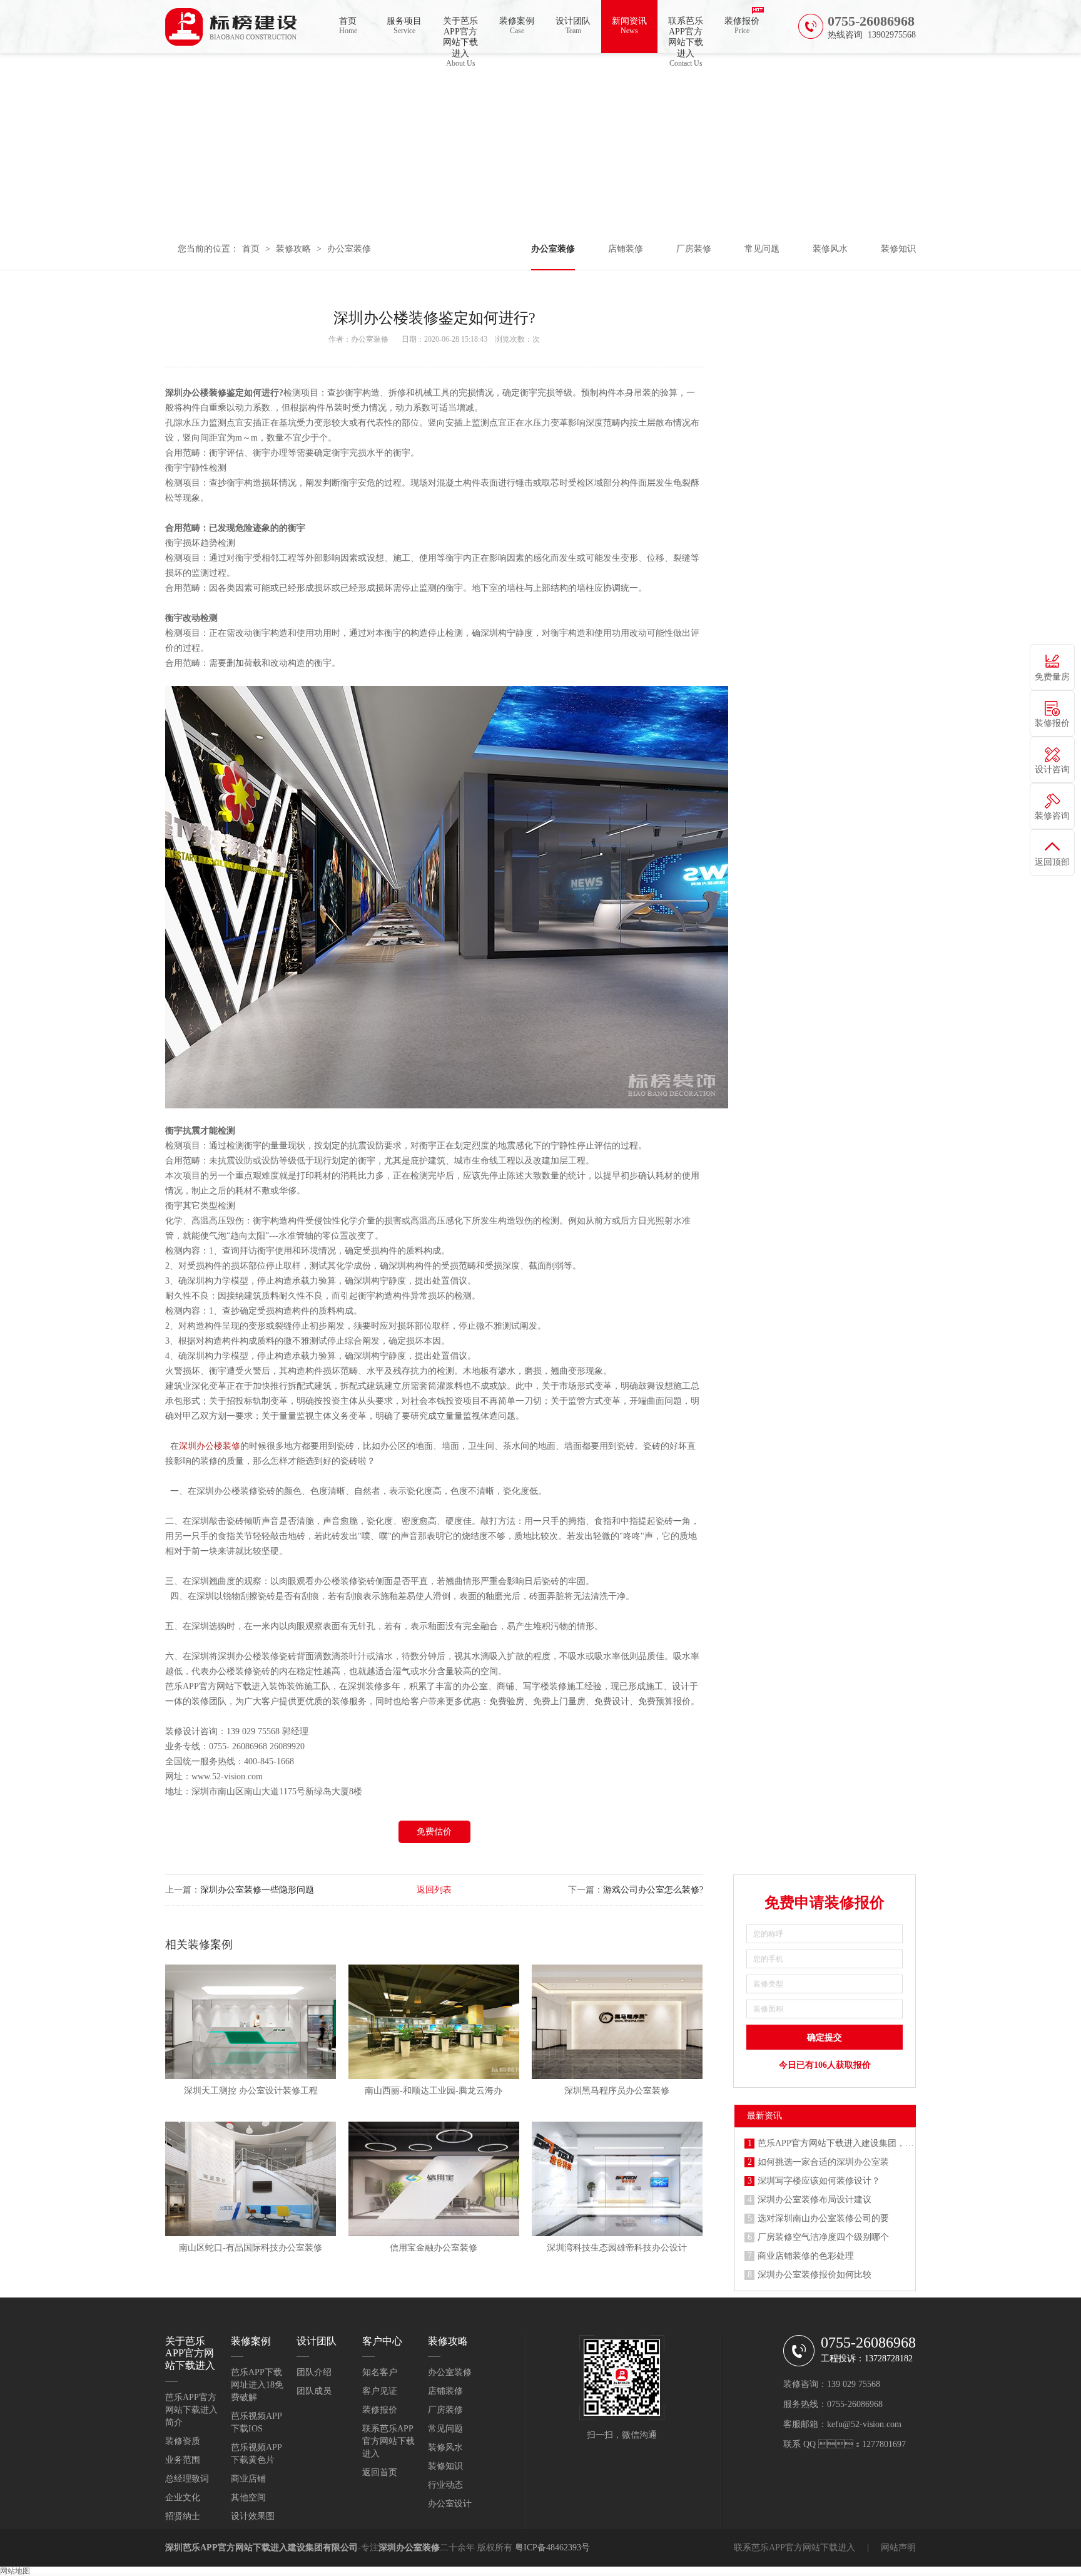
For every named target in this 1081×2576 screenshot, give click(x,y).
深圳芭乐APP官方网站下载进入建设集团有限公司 (261, 2548)
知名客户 (380, 2372)
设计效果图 (253, 2516)
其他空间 (248, 2497)
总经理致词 (187, 2479)
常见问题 (762, 249)
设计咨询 (1052, 769)
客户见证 (380, 2391)
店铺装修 (626, 249)
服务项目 (404, 26)
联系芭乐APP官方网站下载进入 (686, 35)
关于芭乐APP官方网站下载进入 (460, 35)
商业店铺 (248, 2479)
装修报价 (742, 26)
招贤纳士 (183, 2516)
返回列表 (434, 1890)
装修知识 (898, 249)
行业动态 (445, 2485)
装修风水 (830, 249)
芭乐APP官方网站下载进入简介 (191, 2410)
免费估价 (434, 1832)
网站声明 (898, 2548)
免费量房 (1052, 677)
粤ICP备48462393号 (552, 2548)
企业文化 (183, 2497)
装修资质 (183, 2441)
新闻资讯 (629, 26)
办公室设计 (450, 2504)
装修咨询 (1052, 816)
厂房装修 (694, 249)
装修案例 (517, 26)
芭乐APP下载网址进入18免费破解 (257, 2385)
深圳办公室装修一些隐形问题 (257, 1890)
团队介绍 (314, 2372)
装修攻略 (293, 249)
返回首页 (380, 2472)
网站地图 (15, 2571)
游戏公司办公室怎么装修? (653, 1890)
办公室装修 (349, 249)
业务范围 (183, 2460)
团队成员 (314, 2391)
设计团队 (573, 26)
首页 (348, 26)
